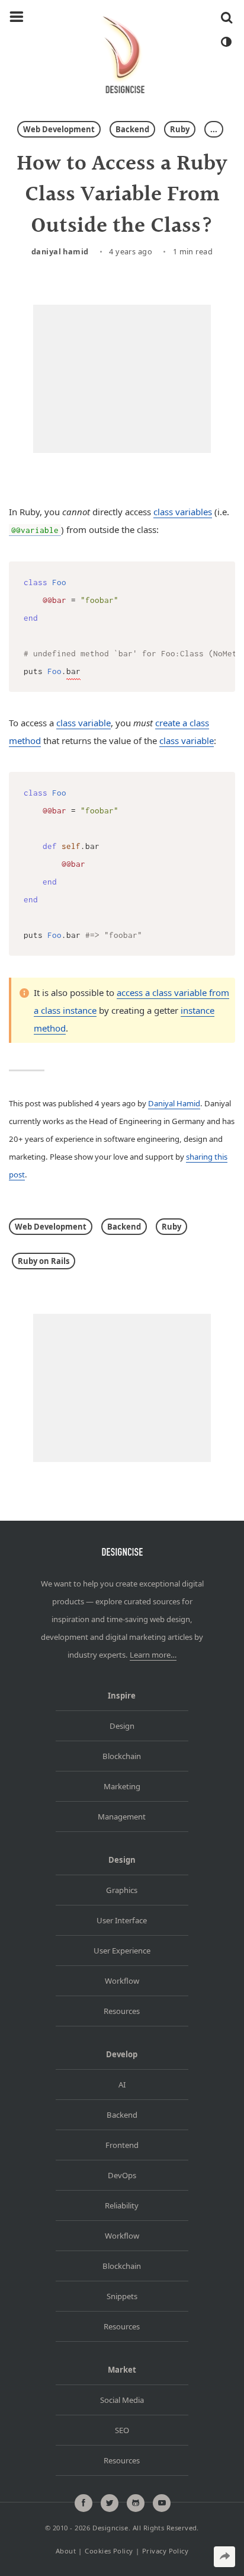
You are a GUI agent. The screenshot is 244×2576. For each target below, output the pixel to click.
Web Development (59, 129)
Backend (132, 129)
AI (122, 2085)
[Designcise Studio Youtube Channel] (162, 2503)
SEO (122, 2430)
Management (122, 1817)
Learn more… (153, 1655)
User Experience (122, 1951)
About (66, 2551)
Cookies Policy (109, 2551)
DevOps (122, 2175)
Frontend (122, 2145)
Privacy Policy (165, 2551)
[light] (226, 42)
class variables (183, 512)
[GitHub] (136, 2503)
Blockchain (122, 1756)
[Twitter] (110, 2503)
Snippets (122, 2296)
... (214, 129)
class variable (84, 723)
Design (122, 1726)
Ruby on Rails (44, 1261)
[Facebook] (84, 2503)
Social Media (122, 2400)
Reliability (122, 2205)
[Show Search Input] (227, 17)
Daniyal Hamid (60, 251)
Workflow (122, 1981)
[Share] (224, 2557)
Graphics (122, 1890)
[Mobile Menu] (17, 17)
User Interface (122, 1920)
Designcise (110, 2528)
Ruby (180, 129)
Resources (122, 2011)
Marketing (122, 1786)
